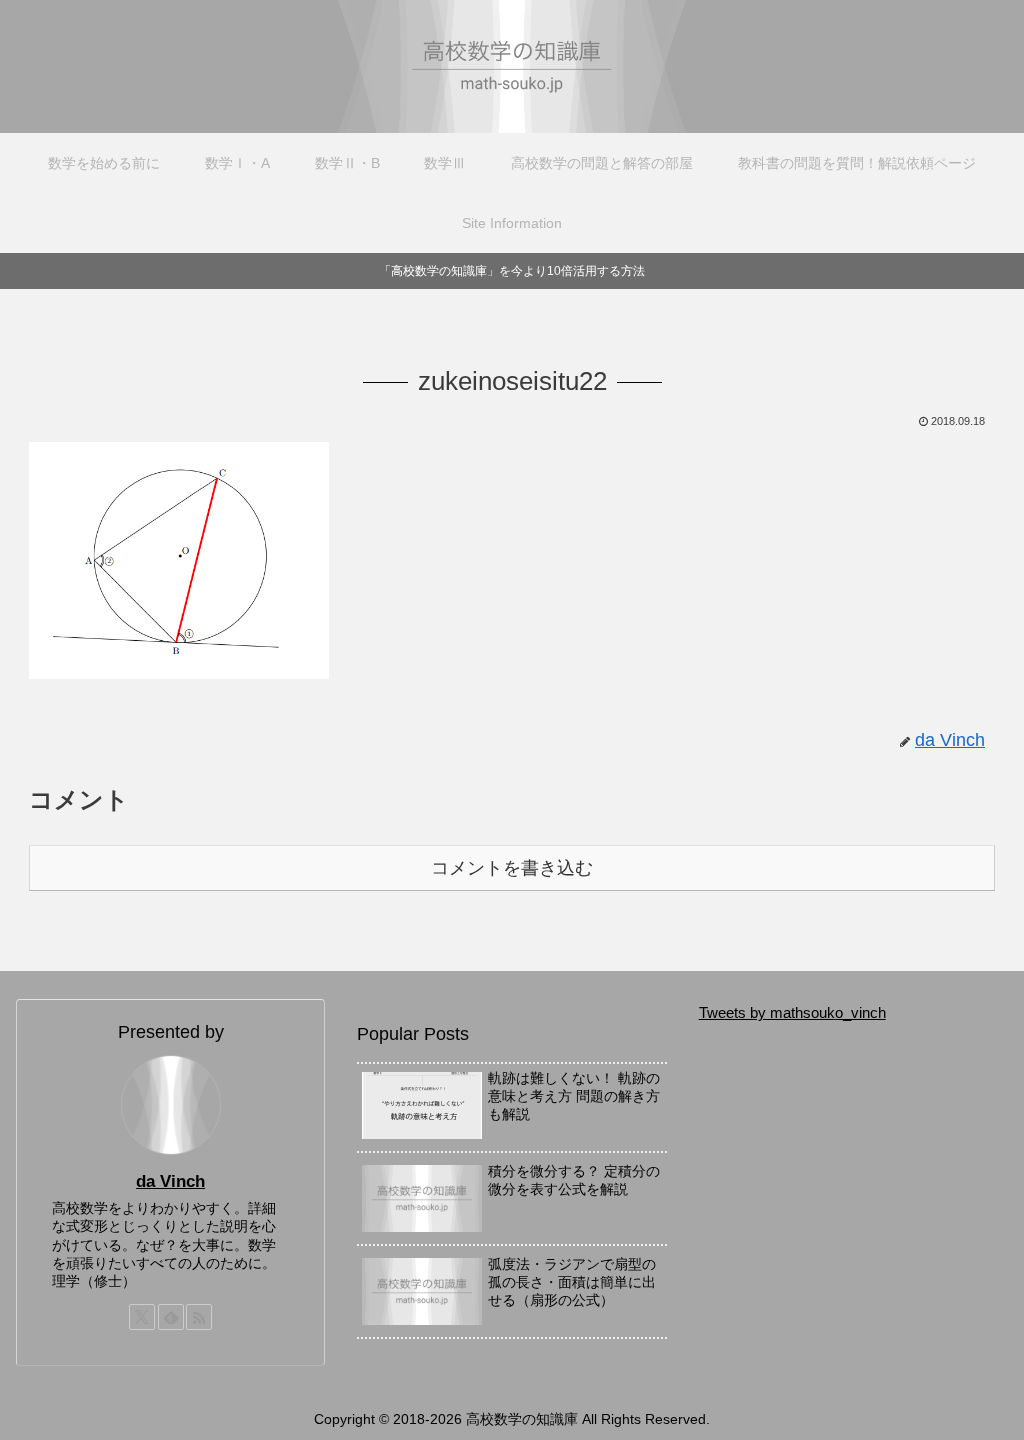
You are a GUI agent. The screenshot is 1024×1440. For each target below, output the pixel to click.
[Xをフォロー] (142, 1317)
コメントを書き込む (512, 868)
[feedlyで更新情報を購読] (171, 1317)
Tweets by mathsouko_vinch (792, 1012)
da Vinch (170, 1181)
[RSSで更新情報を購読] (199, 1317)
